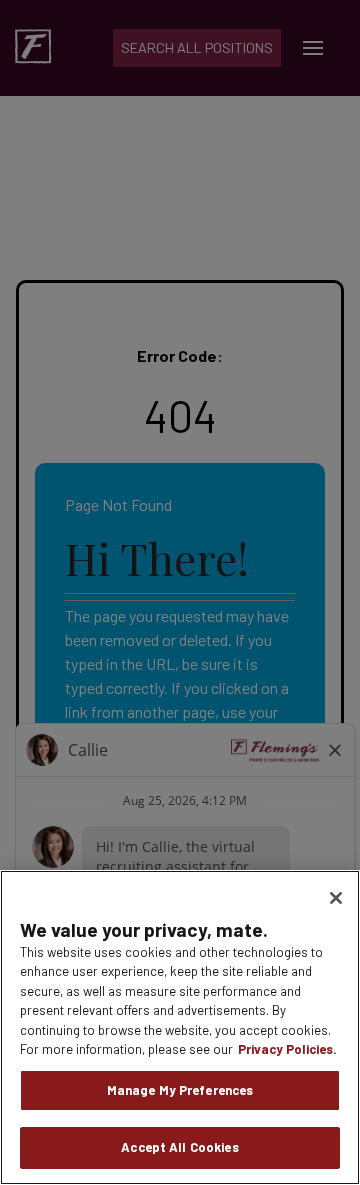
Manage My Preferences (180, 1090)
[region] (180, 1027)
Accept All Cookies (179, 1147)
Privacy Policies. (287, 1049)
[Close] (336, 898)
